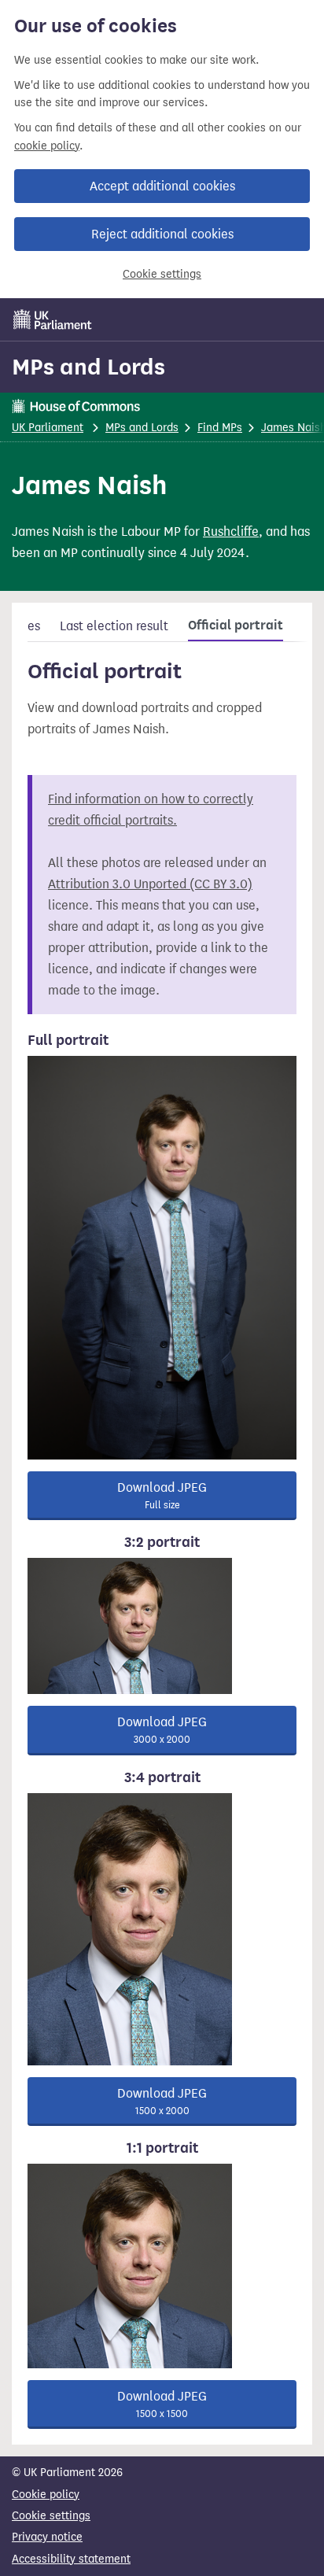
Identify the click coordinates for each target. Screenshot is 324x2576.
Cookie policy (46, 2495)
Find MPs (220, 428)
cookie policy (47, 146)
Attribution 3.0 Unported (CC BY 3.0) (150, 884)
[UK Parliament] (53, 319)
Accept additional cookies (162, 186)
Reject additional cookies (162, 234)
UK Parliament (48, 428)
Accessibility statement (71, 2559)
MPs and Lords (88, 367)
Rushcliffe (231, 531)
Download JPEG (162, 1495)
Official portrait (236, 626)
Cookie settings (162, 274)
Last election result (114, 626)
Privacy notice (47, 2537)
